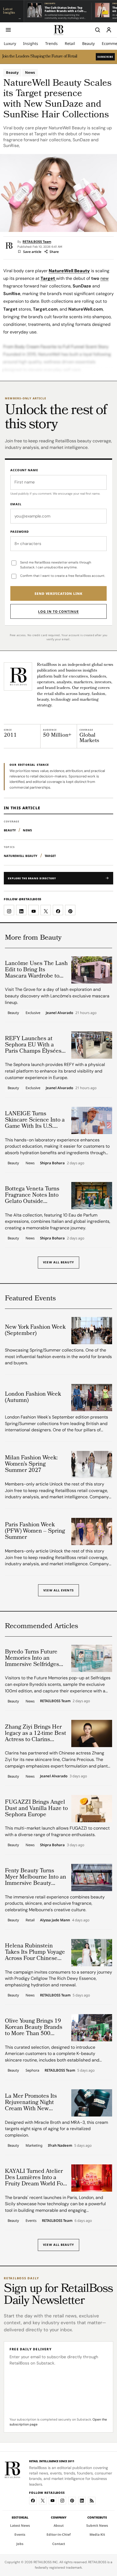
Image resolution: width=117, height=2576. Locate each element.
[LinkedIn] (82, 2501)
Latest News (20, 2526)
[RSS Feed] (92, 2501)
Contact (59, 2544)
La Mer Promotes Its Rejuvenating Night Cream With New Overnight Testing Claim (36, 2103)
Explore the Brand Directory (32, 878)
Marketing (34, 2145)
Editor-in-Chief (59, 2534)
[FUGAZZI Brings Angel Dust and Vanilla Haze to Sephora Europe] (92, 1809)
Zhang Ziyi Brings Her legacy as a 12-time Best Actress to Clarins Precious (36, 1734)
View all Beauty (59, 1262)
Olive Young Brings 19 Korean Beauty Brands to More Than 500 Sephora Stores (34, 2028)
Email (16, 504)
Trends (51, 43)
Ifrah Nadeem (60, 2146)
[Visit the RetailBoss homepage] (18, 676)
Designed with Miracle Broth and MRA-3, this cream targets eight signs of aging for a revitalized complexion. (56, 2129)
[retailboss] (59, 30)
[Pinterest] (72, 2501)
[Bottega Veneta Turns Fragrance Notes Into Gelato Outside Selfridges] (92, 1196)
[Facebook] (33, 2501)
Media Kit (97, 2534)
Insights (31, 43)
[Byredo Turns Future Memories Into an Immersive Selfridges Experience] (92, 1658)
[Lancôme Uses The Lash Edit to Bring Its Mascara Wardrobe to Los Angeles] (92, 970)
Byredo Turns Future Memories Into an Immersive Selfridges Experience (32, 1658)
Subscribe (105, 57)
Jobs (20, 2544)
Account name (24, 470)
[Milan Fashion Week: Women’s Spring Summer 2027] (92, 1465)
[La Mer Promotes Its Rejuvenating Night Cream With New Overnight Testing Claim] (92, 2103)
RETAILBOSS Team (37, 242)
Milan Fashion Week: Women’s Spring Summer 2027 (31, 1464)
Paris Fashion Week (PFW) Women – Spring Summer (35, 1531)
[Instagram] (62, 2501)
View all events (59, 1590)
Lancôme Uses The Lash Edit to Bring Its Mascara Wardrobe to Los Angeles (36, 970)
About (59, 2526)
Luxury (10, 43)
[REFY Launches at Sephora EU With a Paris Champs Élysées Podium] (92, 1045)
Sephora (32, 2070)
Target (50, 856)
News (30, 72)
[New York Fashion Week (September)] (92, 1331)
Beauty (88, 43)
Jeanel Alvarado (59, 1013)
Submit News (97, 2526)
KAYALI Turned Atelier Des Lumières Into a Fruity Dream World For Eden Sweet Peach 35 (35, 2178)
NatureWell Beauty (21, 856)
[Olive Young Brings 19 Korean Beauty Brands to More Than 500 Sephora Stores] (92, 2028)
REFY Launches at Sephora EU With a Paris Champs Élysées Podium (33, 1045)
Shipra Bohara (52, 1163)
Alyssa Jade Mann (55, 1920)
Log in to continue (58, 612)
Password (20, 532)
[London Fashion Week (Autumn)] (92, 1398)
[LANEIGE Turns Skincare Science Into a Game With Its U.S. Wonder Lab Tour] (92, 1120)
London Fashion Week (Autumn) (33, 1398)
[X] (43, 2501)
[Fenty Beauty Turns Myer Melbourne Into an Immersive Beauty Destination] (92, 1877)
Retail (70, 43)
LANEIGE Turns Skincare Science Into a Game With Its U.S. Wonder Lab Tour (35, 1120)
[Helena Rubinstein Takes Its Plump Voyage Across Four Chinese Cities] (92, 1953)
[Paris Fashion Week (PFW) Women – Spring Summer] (92, 1531)
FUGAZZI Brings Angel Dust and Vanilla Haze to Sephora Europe (36, 1809)
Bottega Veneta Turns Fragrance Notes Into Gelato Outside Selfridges (32, 1195)
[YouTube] (53, 2501)
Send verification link (59, 594)
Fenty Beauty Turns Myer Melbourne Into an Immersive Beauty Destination (36, 1877)
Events (31, 2220)
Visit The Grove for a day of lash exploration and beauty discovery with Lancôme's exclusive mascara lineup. (57, 996)
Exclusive (33, 1013)
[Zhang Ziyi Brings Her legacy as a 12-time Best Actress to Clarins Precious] (92, 1733)
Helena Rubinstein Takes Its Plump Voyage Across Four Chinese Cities (35, 1952)
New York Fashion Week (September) (35, 1331)
